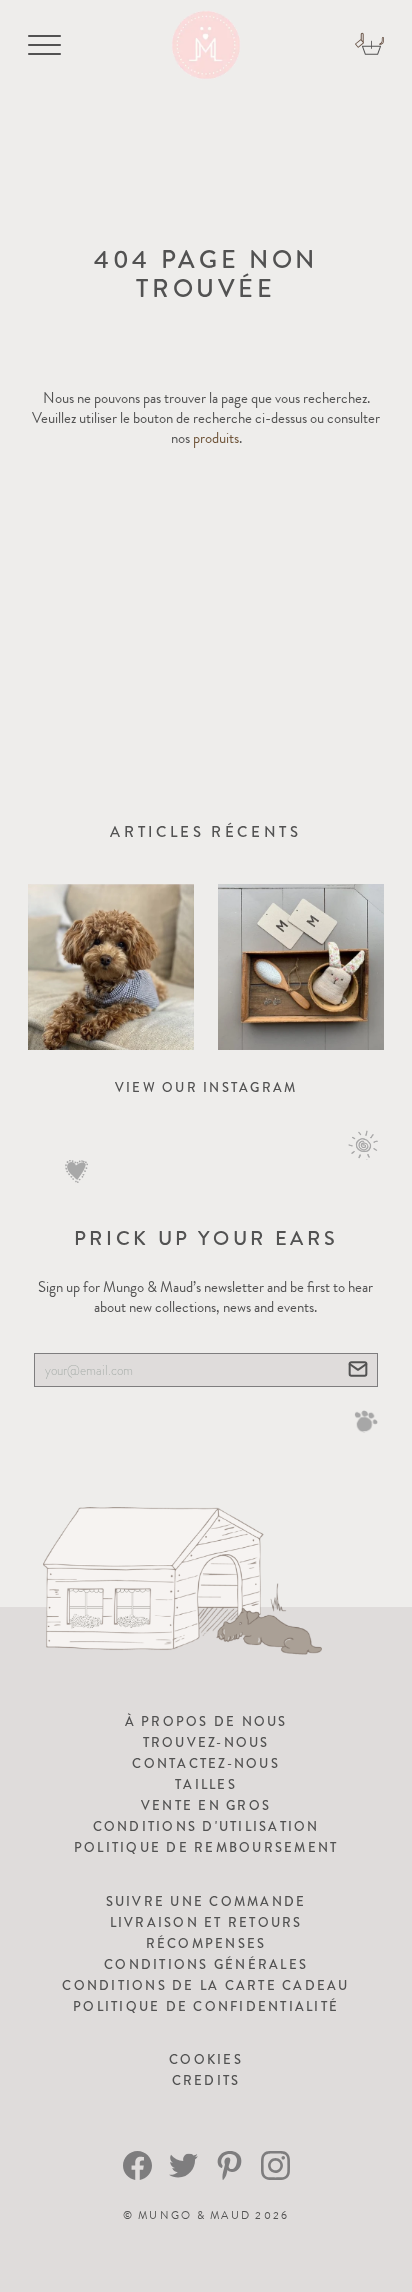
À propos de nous (206, 1721)
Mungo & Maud (194, 2215)
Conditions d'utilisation (206, 1826)
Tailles (206, 1784)
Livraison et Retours (206, 1922)
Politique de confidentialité (206, 2006)
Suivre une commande (206, 1901)
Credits (206, 2080)
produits (216, 438)
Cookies (206, 2059)
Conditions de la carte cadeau (205, 1985)
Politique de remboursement (206, 1847)
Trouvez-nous (206, 1742)
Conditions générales (206, 1964)
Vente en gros (206, 1805)
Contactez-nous (206, 1763)
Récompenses (206, 1943)
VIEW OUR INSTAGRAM (206, 1087)
